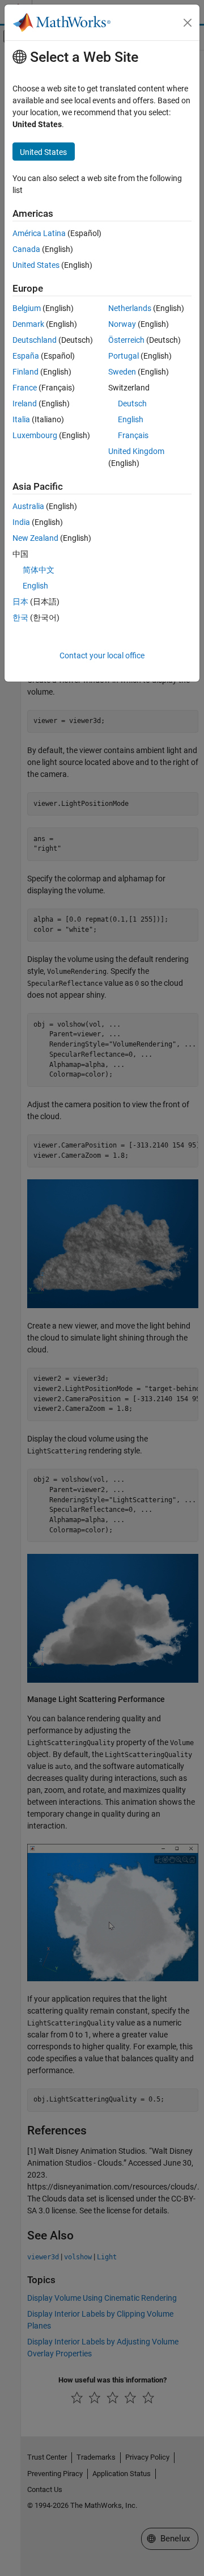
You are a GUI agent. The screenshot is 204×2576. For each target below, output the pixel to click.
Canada (26, 249)
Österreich (126, 340)
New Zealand (35, 538)
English (131, 419)
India (21, 522)
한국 (20, 617)
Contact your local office (102, 655)
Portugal (124, 356)
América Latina (39, 233)
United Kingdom (136, 451)
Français (133, 435)
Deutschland (35, 340)
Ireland (25, 404)
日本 (20, 602)
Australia (28, 506)
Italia (21, 419)
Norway (122, 324)
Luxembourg (35, 435)
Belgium (27, 308)
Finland (25, 372)
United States (36, 265)
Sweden (122, 372)
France (25, 388)
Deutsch (132, 404)
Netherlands (130, 308)
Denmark (28, 324)
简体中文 (39, 570)
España (26, 356)
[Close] (188, 23)
